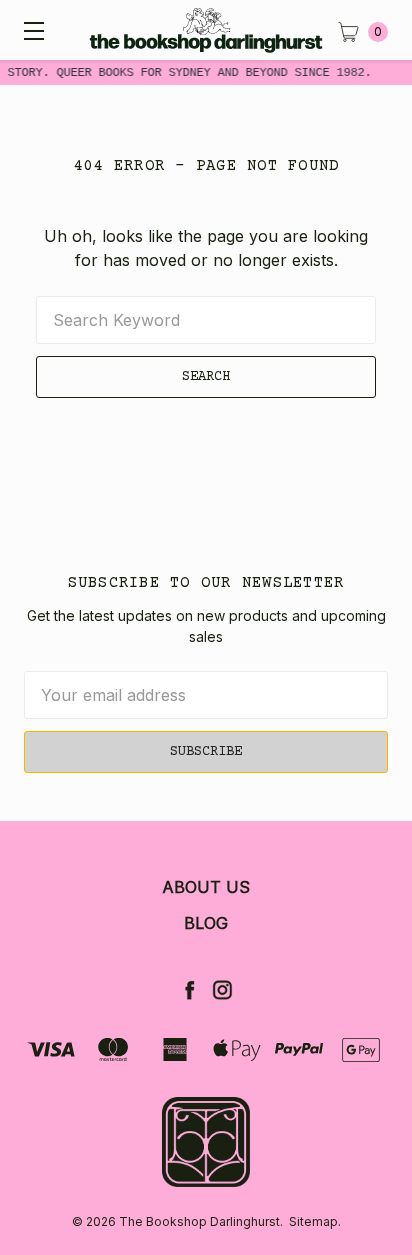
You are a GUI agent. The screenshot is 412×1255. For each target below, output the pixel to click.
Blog (206, 923)
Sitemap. (315, 1221)
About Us (206, 887)
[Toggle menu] (30, 30)
